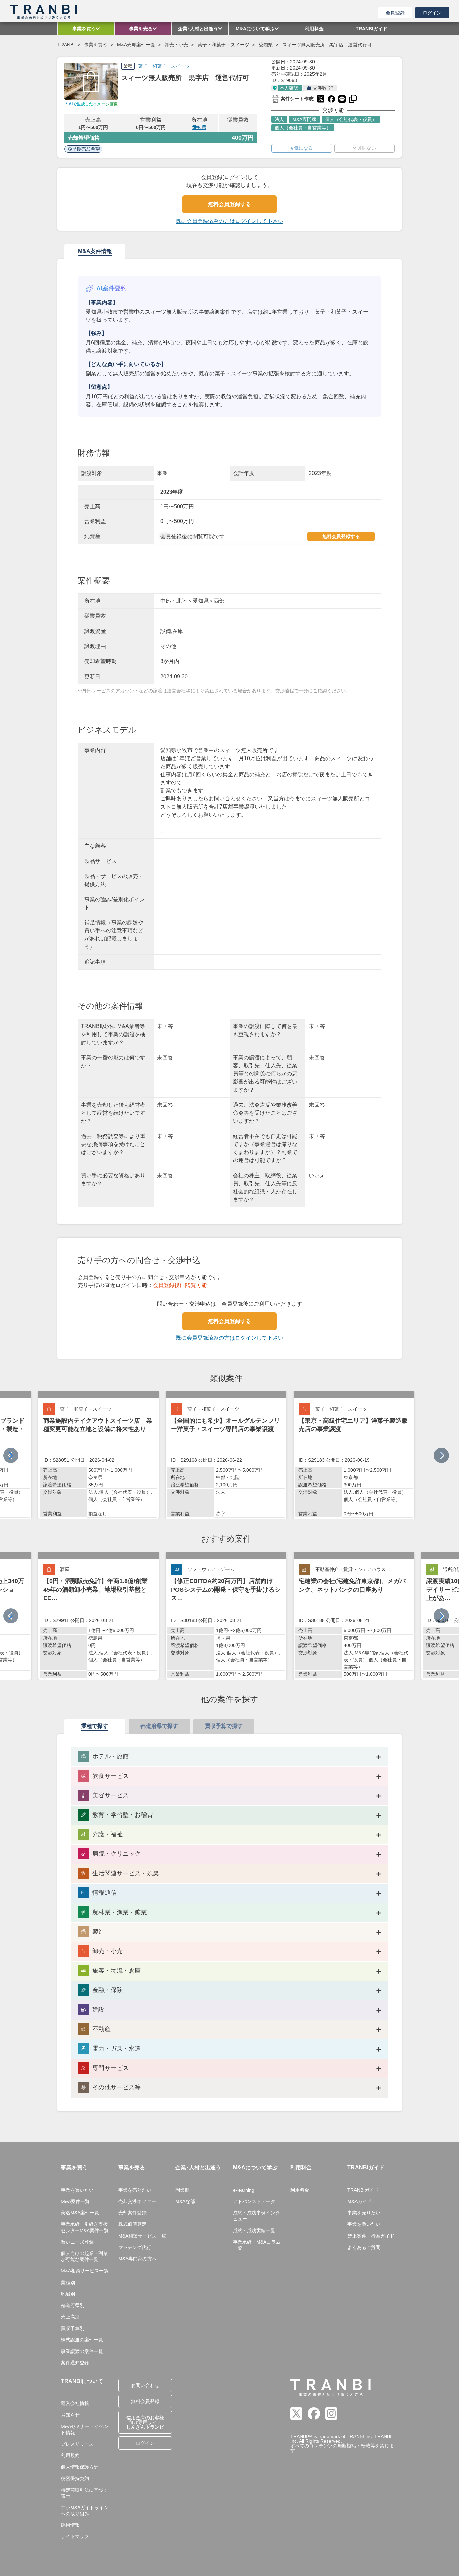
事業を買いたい (77, 2190)
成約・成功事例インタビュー (256, 2216)
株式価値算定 (132, 2224)
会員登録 (395, 13)
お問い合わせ (145, 2385)
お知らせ (70, 2415)
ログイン (432, 13)
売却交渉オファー (137, 2201)
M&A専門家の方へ (137, 2259)
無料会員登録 (145, 2401)
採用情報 (70, 2525)
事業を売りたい (135, 2190)
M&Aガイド (360, 2201)
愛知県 (266, 45)
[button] (441, 1455)
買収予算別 (73, 2328)
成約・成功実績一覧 (254, 2230)
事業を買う (96, 45)
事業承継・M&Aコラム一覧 (257, 2245)
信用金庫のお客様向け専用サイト (145, 2422)
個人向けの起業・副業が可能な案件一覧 (84, 2256)
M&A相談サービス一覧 (85, 2271)
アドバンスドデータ (254, 2201)
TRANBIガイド (363, 2190)
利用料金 (300, 2190)
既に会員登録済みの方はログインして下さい (229, 221)
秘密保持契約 (75, 2478)
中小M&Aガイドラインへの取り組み (85, 2511)
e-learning (244, 2190)
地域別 (68, 2294)
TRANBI (66, 45)
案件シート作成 (292, 98)
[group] (98, 1455)
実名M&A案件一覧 (80, 2213)
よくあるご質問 (364, 2247)
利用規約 (70, 2455)
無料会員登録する (229, 204)
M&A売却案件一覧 (136, 45)
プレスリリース (77, 2444)
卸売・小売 (176, 45)
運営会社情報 (75, 2403)
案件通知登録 (75, 2363)
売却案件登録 (132, 2213)
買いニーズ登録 (77, 2242)
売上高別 (70, 2317)
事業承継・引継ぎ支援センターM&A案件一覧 (85, 2227)
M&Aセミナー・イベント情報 (85, 2429)
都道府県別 (73, 2305)
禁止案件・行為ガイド (371, 2236)
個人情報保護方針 (80, 2467)
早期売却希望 (86, 149)
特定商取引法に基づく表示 (84, 2493)
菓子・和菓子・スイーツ (223, 45)
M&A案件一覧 (75, 2201)
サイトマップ (75, 2536)
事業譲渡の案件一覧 (82, 2351)
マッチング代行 (135, 2247)
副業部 (182, 2190)
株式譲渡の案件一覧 (82, 2340)
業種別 (68, 2283)
